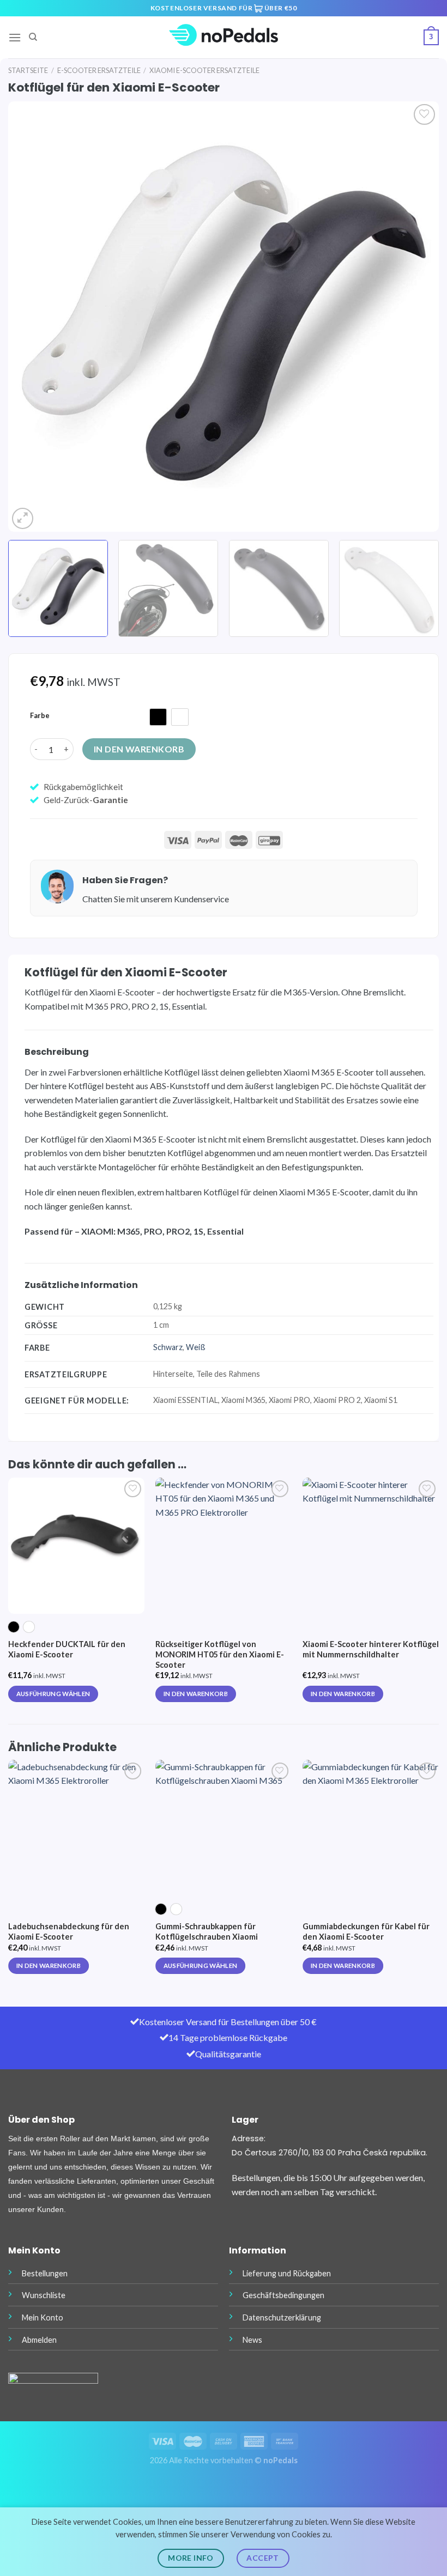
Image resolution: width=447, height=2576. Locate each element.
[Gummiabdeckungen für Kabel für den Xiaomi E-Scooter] (371, 1828)
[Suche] (33, 37)
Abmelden (39, 2340)
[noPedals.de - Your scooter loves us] (224, 37)
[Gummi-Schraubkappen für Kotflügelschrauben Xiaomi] (224, 1828)
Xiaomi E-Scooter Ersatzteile (204, 70)
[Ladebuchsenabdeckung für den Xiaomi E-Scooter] (76, 1828)
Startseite (28, 70)
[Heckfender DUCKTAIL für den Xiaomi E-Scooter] (76, 1546)
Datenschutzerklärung (282, 2317)
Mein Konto (43, 2317)
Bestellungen (45, 2273)
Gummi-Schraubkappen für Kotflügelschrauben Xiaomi (207, 1931)
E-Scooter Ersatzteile (99, 70)
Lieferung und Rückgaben (287, 2273)
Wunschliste (44, 2295)
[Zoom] (23, 518)
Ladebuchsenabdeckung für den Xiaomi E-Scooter (69, 1931)
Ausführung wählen (53, 1694)
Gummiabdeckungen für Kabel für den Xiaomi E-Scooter (366, 1931)
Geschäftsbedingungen (283, 2295)
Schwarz (168, 1347)
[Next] (416, 317)
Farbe (40, 716)
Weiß (196, 1347)
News (252, 2340)
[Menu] (15, 37)
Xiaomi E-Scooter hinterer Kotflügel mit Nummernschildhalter (371, 1649)
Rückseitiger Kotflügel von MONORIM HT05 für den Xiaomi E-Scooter (220, 1654)
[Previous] (31, 317)
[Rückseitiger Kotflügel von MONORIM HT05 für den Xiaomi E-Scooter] (224, 1546)
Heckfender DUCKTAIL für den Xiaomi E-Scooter (67, 1649)
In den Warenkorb (139, 749)
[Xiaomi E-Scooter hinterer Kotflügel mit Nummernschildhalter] (371, 1546)
